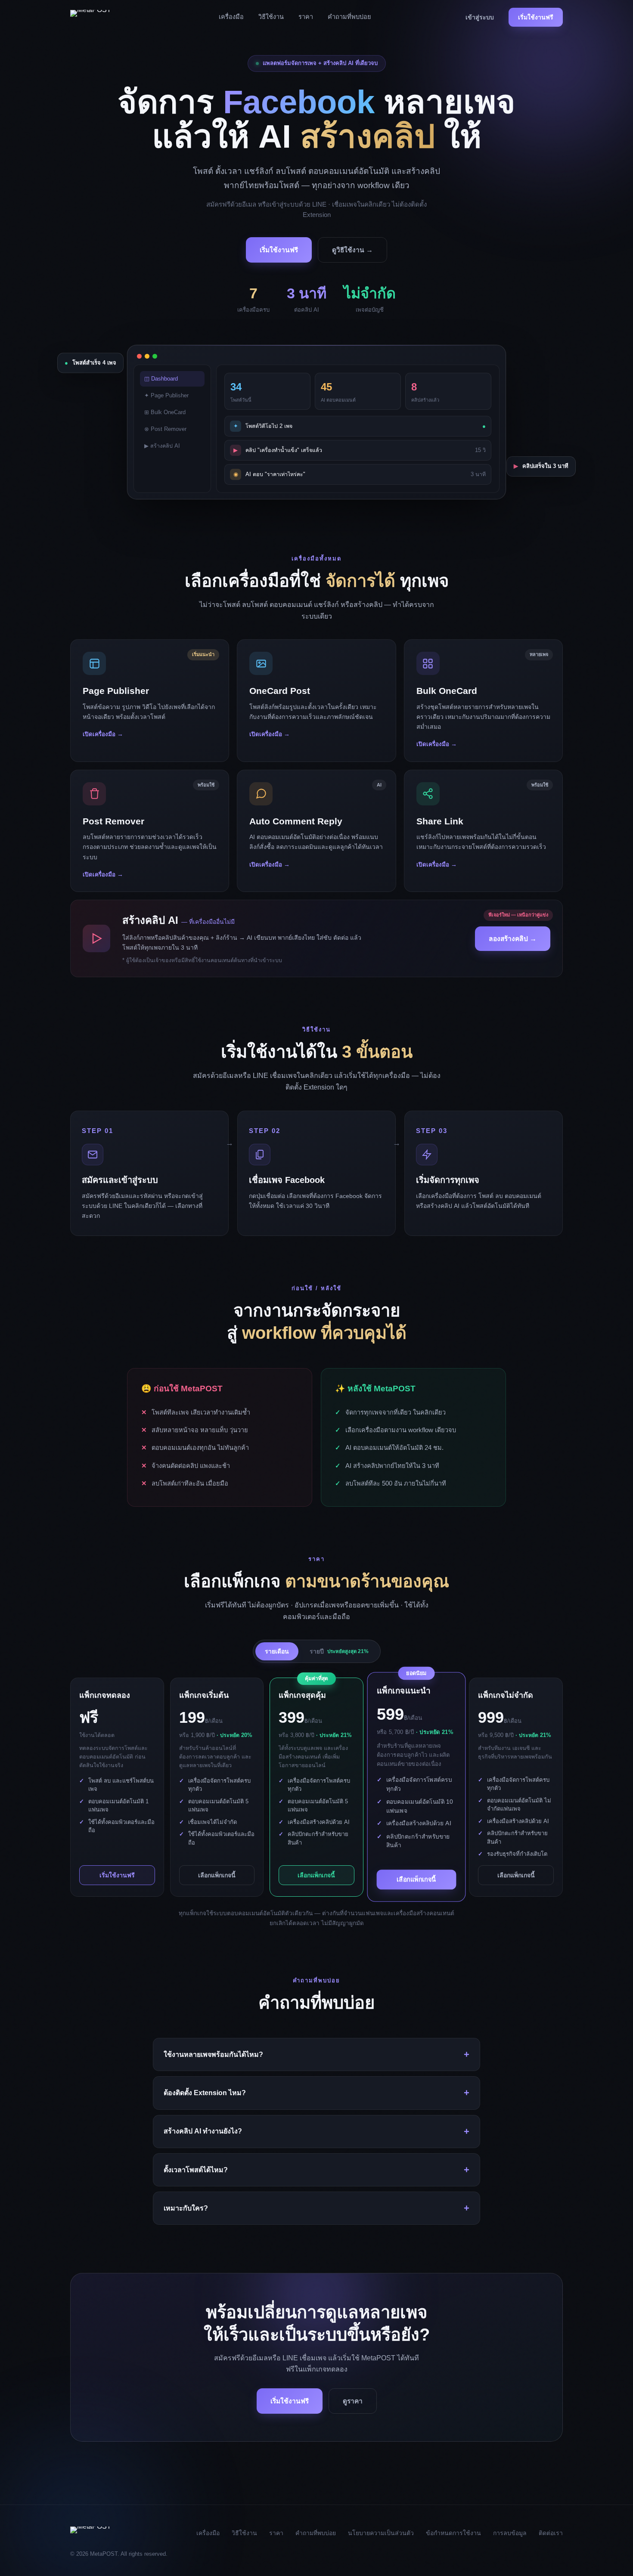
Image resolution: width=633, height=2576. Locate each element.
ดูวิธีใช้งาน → (352, 250)
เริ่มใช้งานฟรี (536, 17)
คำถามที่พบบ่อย (349, 17)
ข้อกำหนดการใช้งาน (453, 2533)
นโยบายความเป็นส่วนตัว (381, 2533)
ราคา (306, 17)
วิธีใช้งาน (271, 17)
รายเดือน (277, 1651)
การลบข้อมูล (510, 2533)
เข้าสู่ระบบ (480, 17)
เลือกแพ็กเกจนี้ (217, 1875)
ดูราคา (353, 2401)
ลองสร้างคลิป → (513, 939)
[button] (150, 700)
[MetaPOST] (102, 17)
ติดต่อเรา (551, 2533)
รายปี (339, 1651)
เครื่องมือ (231, 17)
